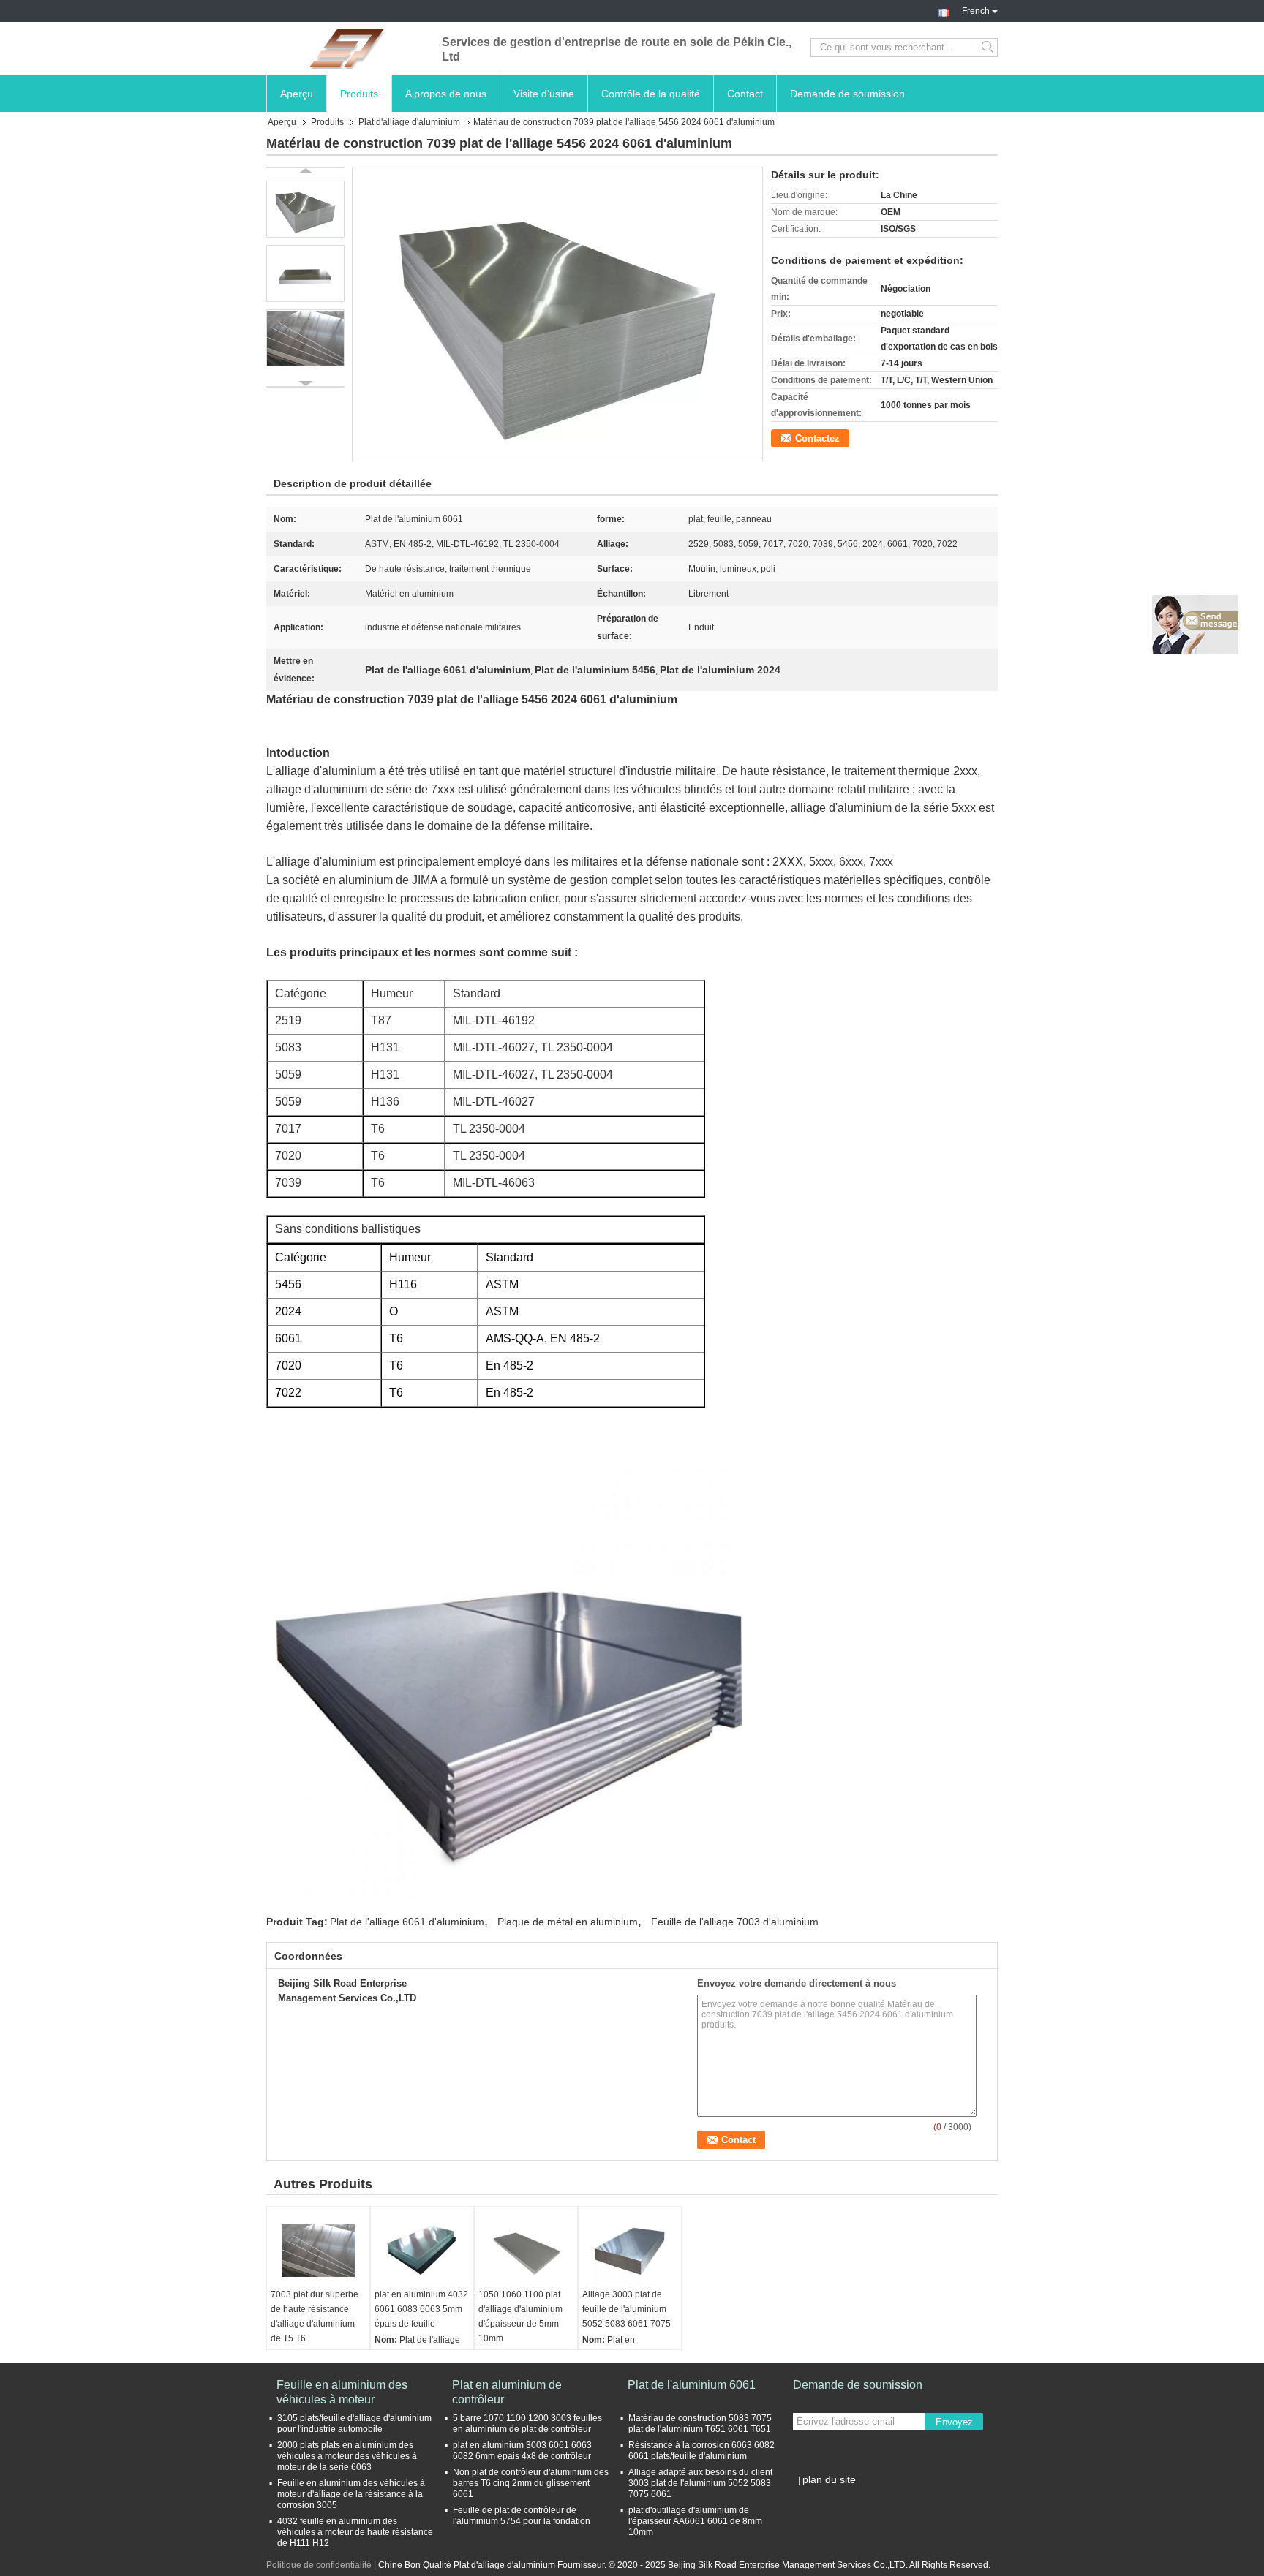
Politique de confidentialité (319, 2565)
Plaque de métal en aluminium (568, 1922)
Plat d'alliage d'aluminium (409, 122)
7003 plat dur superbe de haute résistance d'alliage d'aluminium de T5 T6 (315, 2316)
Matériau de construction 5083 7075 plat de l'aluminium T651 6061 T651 (700, 2424)
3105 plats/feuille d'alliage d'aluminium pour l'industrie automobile (354, 2424)
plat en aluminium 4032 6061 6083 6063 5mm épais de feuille (421, 2309)
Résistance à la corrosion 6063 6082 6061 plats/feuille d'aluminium (701, 2451)
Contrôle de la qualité (651, 94)
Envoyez (954, 2422)
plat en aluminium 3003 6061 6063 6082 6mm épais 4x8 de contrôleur (522, 2451)
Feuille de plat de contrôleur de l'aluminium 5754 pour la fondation (522, 2516)
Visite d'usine (544, 94)
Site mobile (824, 2498)
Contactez (817, 438)
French (976, 10)
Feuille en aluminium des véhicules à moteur (342, 2392)
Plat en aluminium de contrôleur (507, 2392)
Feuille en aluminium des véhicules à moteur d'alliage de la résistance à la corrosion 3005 (351, 2494)
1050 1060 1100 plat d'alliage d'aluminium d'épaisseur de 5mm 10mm (520, 2316)
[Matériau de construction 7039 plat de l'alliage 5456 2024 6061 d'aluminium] (557, 314)
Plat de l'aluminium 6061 (692, 2385)
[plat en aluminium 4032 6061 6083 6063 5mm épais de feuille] (422, 2251)
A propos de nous (446, 94)
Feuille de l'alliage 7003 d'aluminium (735, 1922)
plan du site (829, 2479)
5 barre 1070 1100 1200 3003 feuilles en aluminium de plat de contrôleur (527, 2424)
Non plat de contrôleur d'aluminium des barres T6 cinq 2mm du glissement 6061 (531, 2483)
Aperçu (297, 94)
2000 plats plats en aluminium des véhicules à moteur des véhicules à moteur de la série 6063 (347, 2456)
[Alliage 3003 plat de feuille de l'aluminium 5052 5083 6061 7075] (630, 2251)
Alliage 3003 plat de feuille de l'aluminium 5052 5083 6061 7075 (627, 2309)
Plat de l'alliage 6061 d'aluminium (407, 1922)
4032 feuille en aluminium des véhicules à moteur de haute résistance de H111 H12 (355, 2532)
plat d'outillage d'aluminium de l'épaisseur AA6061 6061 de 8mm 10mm (695, 2521)
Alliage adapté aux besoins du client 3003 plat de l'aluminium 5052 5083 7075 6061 (700, 2483)
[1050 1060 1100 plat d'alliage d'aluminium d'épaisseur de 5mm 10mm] (526, 2251)
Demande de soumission (847, 94)
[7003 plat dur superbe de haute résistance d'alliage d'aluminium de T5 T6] (318, 2251)
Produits (359, 94)
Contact (745, 94)
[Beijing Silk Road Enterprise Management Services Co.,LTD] (347, 48)
